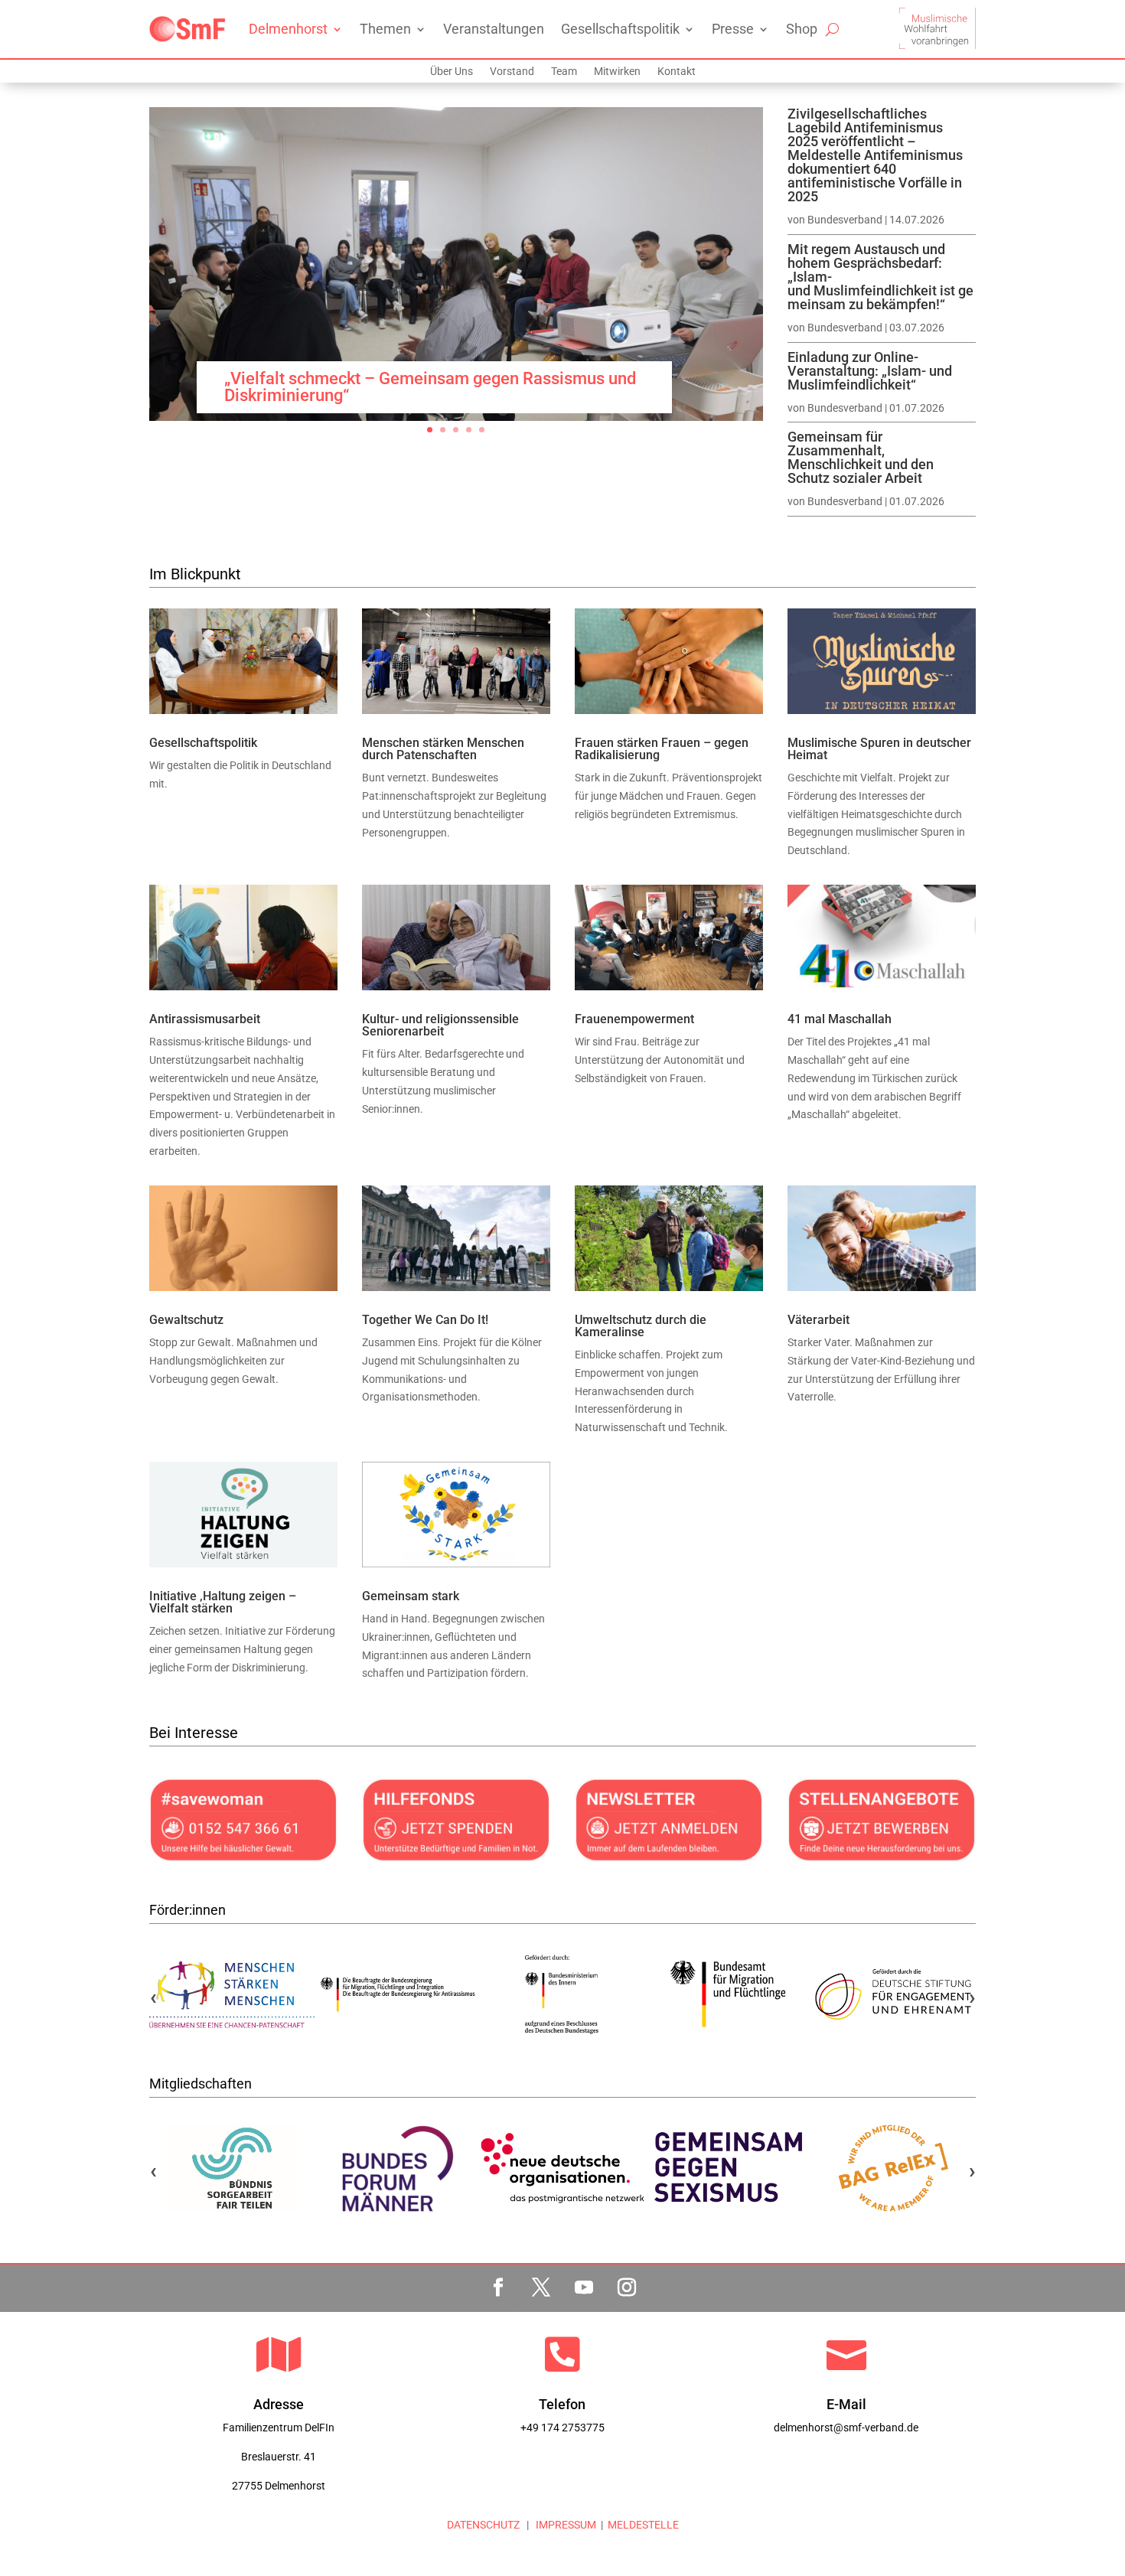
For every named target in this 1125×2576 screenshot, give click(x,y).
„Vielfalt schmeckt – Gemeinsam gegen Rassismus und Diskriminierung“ (430, 387)
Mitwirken (617, 72)
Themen (385, 29)
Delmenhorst (288, 29)
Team (564, 72)
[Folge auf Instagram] (627, 2287)
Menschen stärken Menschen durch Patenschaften (443, 749)
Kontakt (677, 72)
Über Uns (452, 72)
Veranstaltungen (494, 29)
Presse (733, 29)
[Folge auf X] (541, 2287)
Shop (802, 29)
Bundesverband (845, 220)
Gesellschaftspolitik (620, 29)
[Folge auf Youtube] (584, 2287)
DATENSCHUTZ (483, 2525)
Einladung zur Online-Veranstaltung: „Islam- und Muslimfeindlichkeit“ (870, 371)
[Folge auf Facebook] (498, 2287)
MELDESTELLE (643, 2525)
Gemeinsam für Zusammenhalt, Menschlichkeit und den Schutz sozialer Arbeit (861, 457)
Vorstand (512, 72)
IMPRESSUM (565, 2525)
